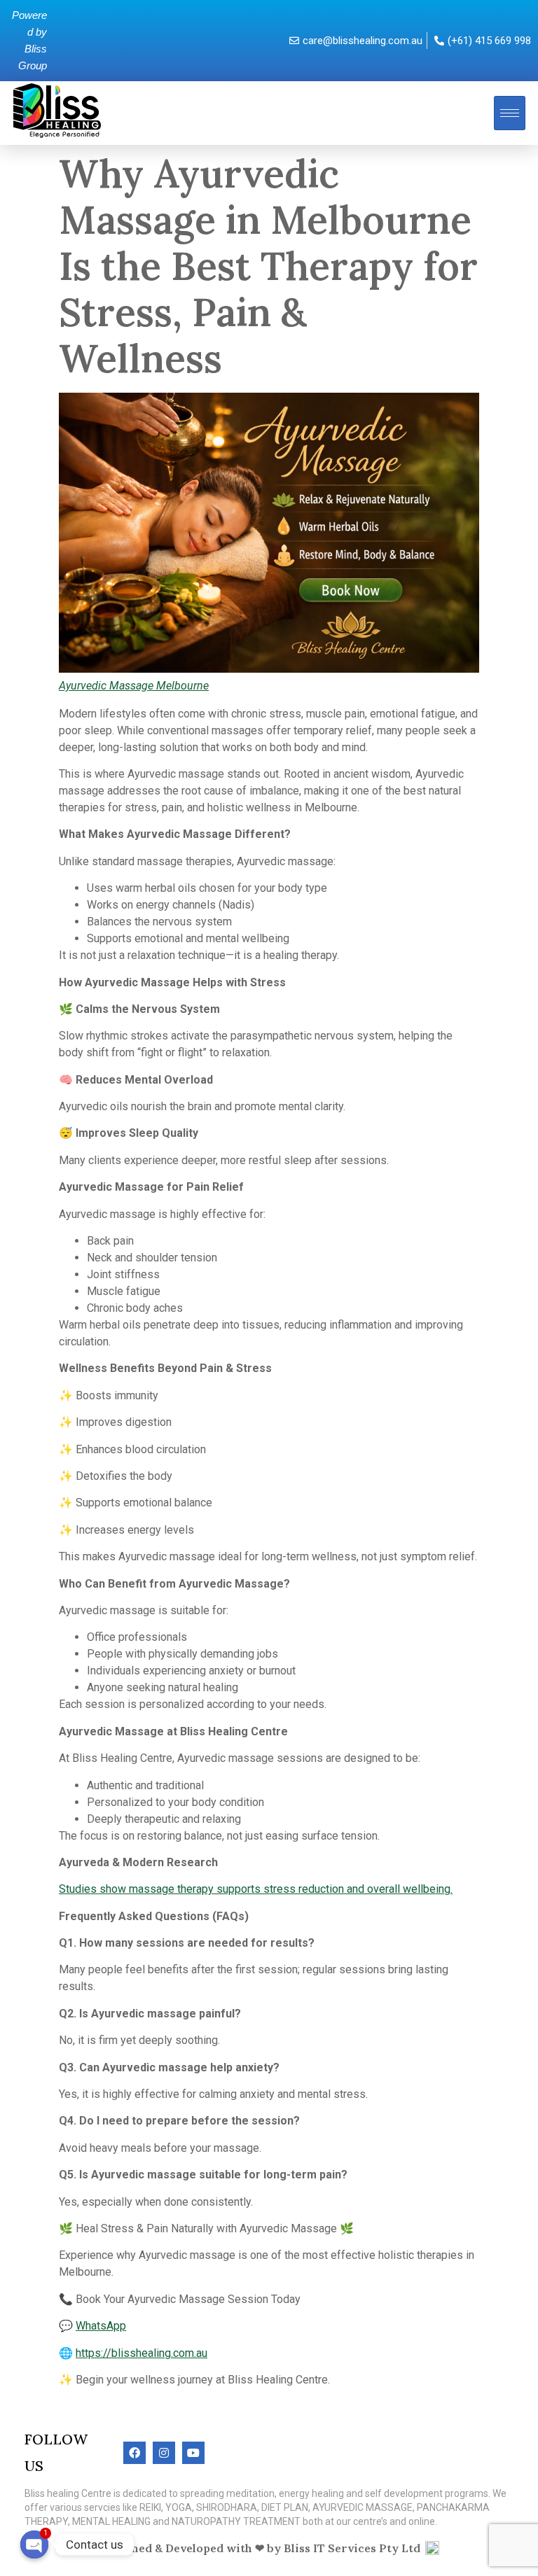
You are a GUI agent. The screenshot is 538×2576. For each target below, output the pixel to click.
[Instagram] (164, 2453)
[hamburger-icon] (510, 113)
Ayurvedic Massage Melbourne (134, 686)
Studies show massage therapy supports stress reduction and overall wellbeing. (256, 1889)
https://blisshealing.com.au (142, 2353)
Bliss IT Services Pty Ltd (352, 2548)
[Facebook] (134, 2453)
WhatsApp (101, 2326)
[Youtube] (193, 2453)
